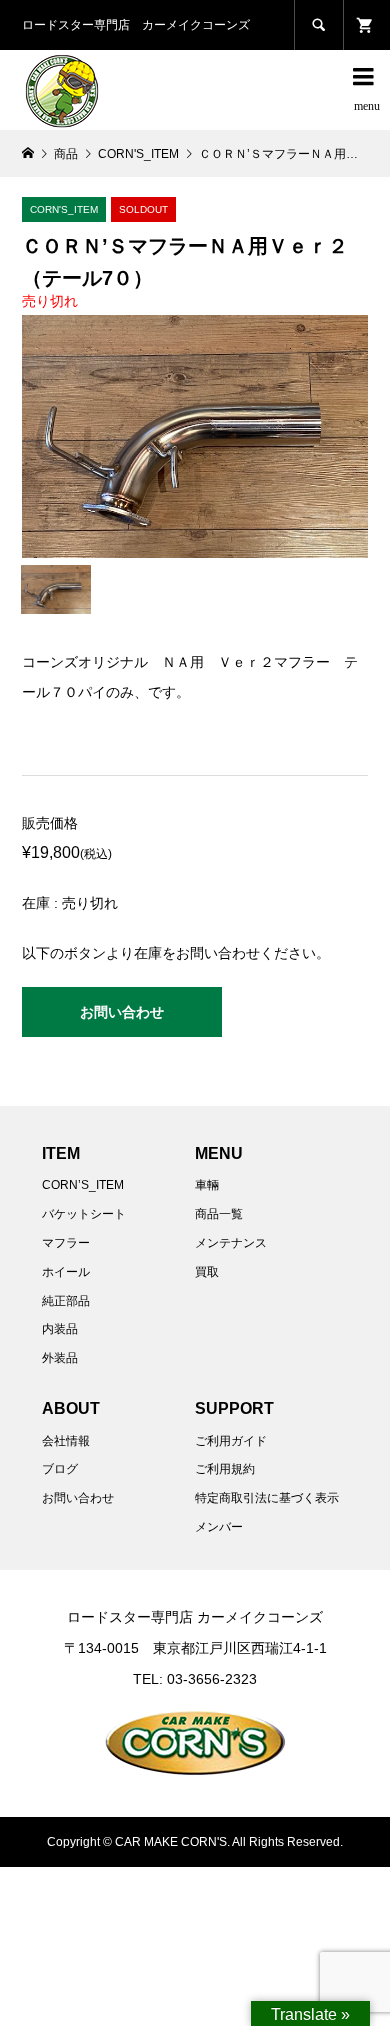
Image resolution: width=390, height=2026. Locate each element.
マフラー (66, 1243)
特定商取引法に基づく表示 (267, 1498)
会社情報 (66, 1441)
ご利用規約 (225, 1469)
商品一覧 (219, 1214)
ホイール (66, 1272)
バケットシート (84, 1214)
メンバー (219, 1527)
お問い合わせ (122, 1012)
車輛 (207, 1185)
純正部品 (66, 1301)
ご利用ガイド (231, 1441)
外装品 (60, 1358)
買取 (207, 1272)
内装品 (60, 1329)
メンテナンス (231, 1243)
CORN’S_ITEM (83, 1185)
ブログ (60, 1469)
